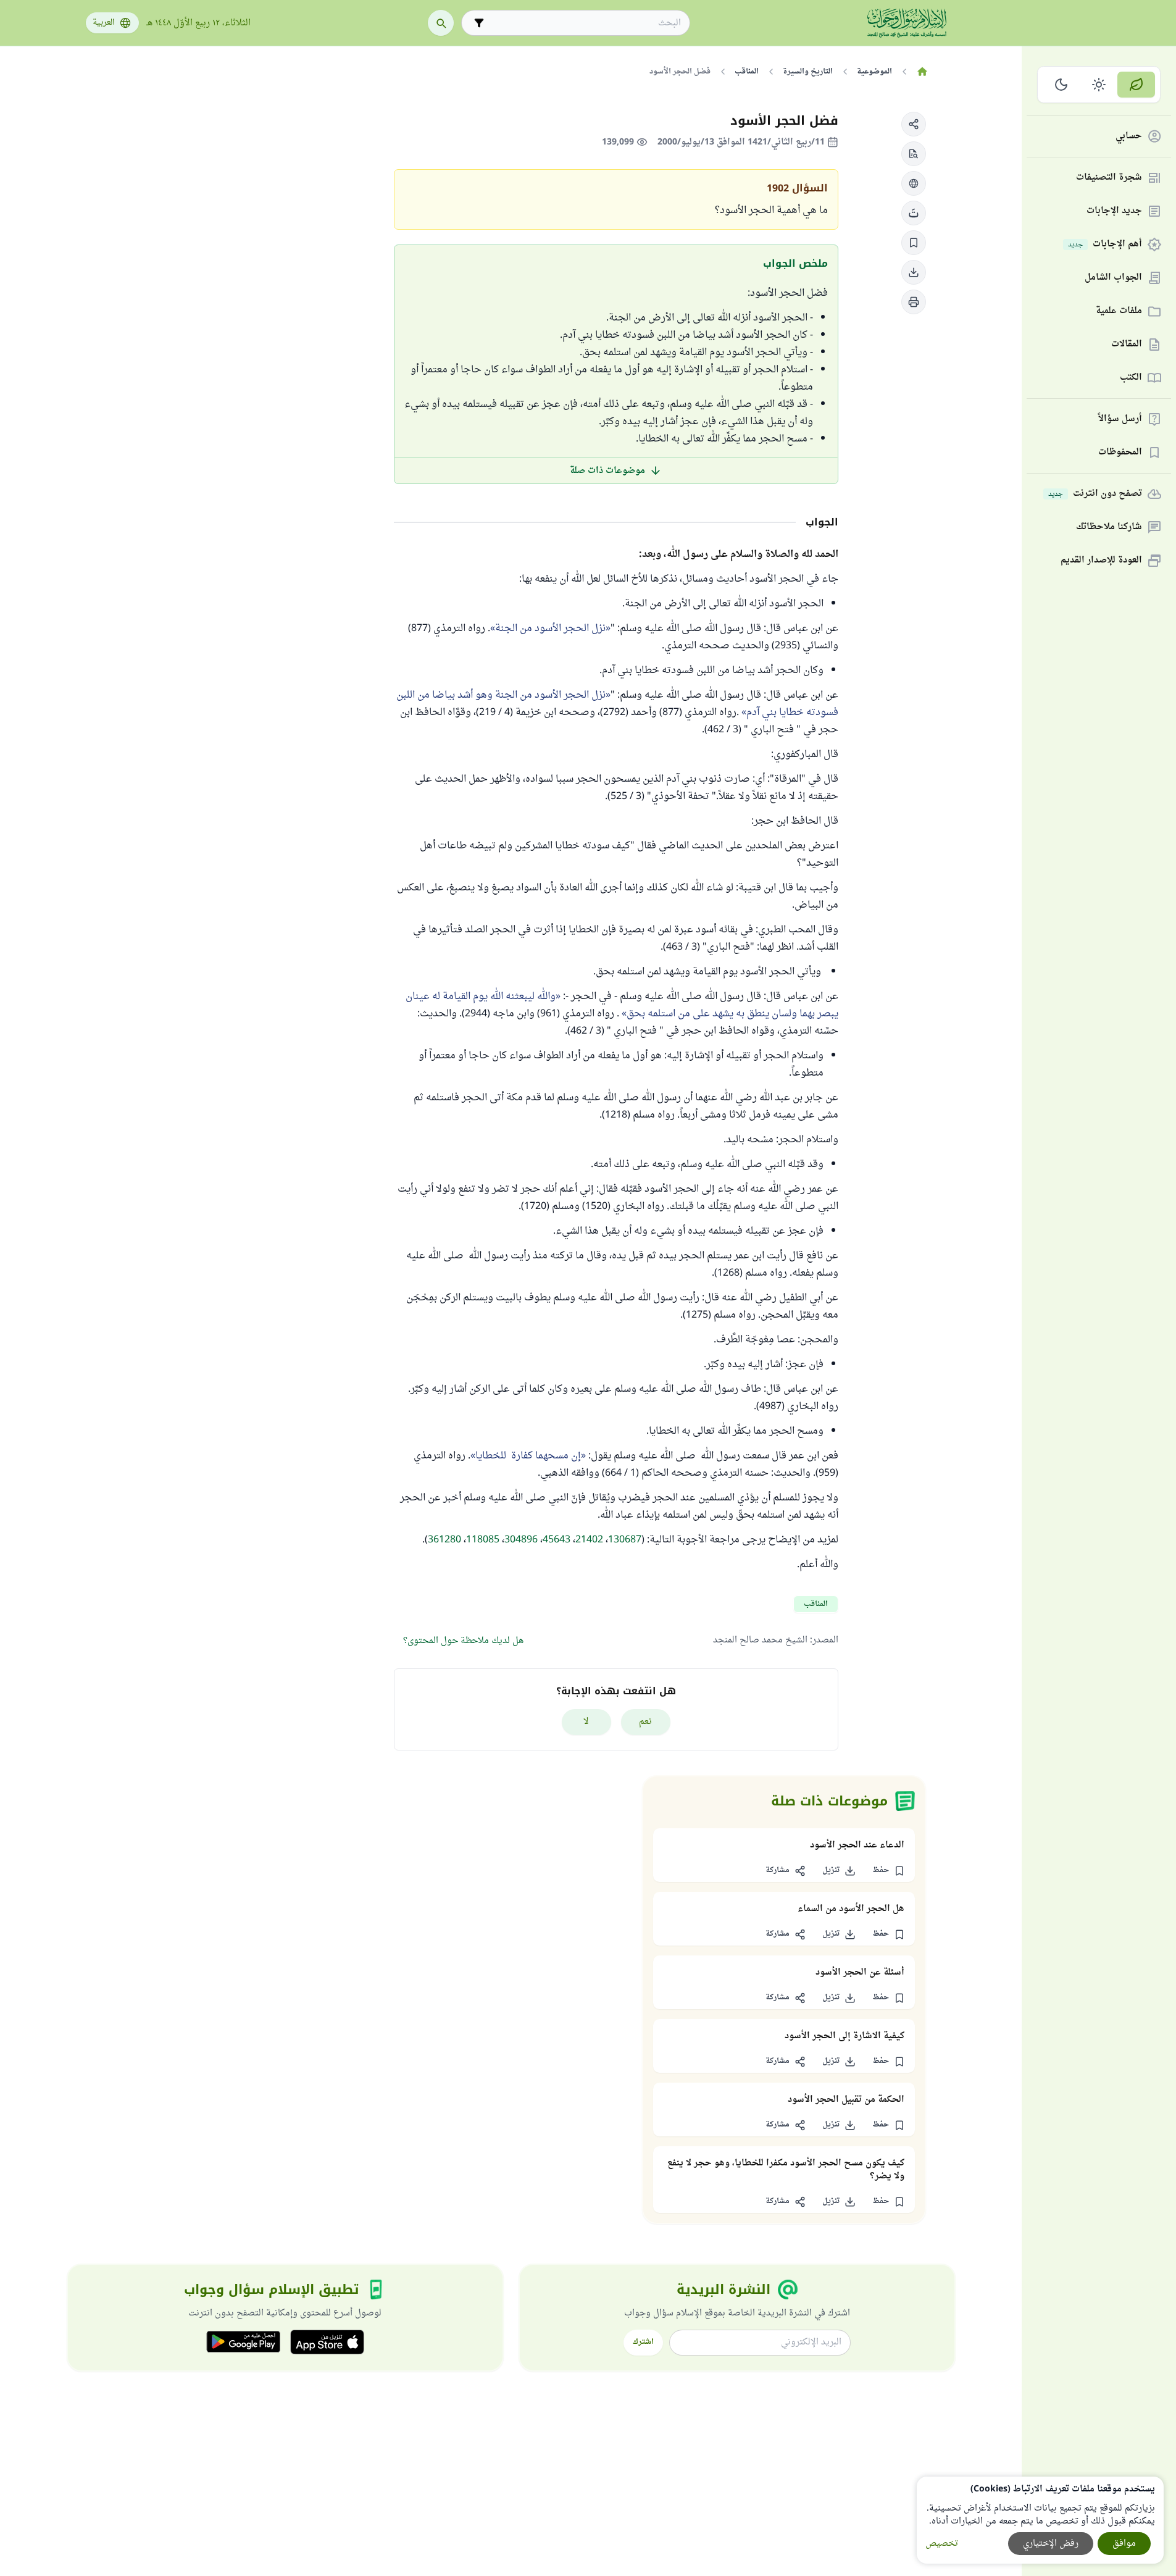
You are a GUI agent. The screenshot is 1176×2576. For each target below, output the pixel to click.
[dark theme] (1061, 85)
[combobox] (584, 23)
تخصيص (942, 2544)
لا (586, 1722)
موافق (1124, 2544)
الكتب (1131, 378)
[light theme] (1099, 85)
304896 (521, 1540)
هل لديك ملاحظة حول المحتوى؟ (463, 1641)
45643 (557, 1540)
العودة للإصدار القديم (1101, 561)
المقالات (1127, 345)
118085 (483, 1540)
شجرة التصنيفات (1109, 178)
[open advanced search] (479, 23)
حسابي (1129, 137)
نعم (645, 1722)
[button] (914, 124)
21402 (589, 1540)
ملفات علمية (1119, 312)
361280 (444, 1540)
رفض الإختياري (1051, 2544)
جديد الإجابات (1114, 211)
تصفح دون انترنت (1095, 494)
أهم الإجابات (1105, 245)
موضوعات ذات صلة (607, 471)
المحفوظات (1120, 453)
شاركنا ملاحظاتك (1109, 528)
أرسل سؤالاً (1120, 420)
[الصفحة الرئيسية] (923, 72)
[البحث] (441, 23)
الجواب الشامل (1113, 278)
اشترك (643, 2342)
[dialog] (1040, 2520)
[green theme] (1136, 85)
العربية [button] (104, 23)
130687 (625, 1540)
